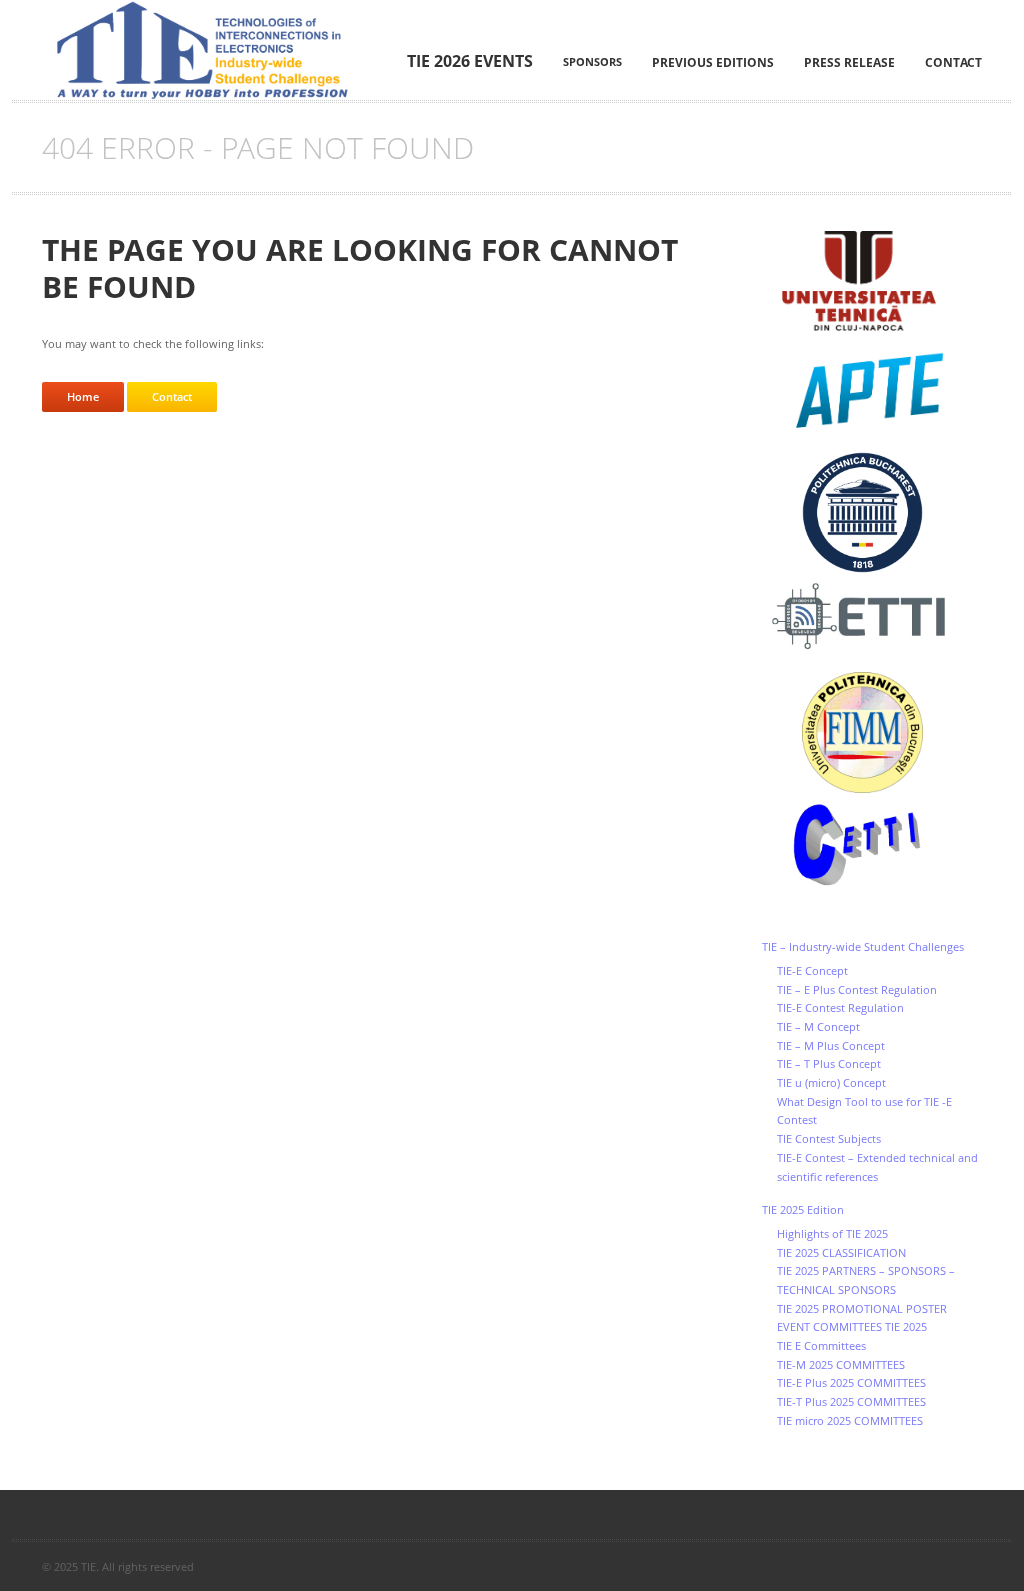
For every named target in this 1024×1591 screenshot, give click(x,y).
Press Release (849, 62)
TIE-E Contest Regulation (840, 1007)
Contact (953, 62)
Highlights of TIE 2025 (832, 1233)
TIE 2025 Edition (803, 1209)
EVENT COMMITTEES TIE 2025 (852, 1326)
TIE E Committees (821, 1345)
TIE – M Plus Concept (831, 1045)
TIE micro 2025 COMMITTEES (850, 1420)
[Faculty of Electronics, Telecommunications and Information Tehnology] (872, 617)
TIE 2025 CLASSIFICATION (841, 1252)
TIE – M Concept (818, 1026)
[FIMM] (872, 732)
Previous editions (713, 62)
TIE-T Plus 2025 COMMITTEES (851, 1401)
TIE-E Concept (812, 970)
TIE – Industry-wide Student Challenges (863, 946)
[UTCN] (872, 281)
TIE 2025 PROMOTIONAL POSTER (862, 1308)
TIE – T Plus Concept (829, 1063)
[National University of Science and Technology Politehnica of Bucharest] (872, 512)
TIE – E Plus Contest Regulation (857, 989)
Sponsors (592, 61)
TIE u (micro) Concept (831, 1082)
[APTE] (872, 391)
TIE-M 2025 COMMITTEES (841, 1364)
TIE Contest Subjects (829, 1138)
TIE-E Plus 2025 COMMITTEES (851, 1382)
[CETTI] (872, 846)
